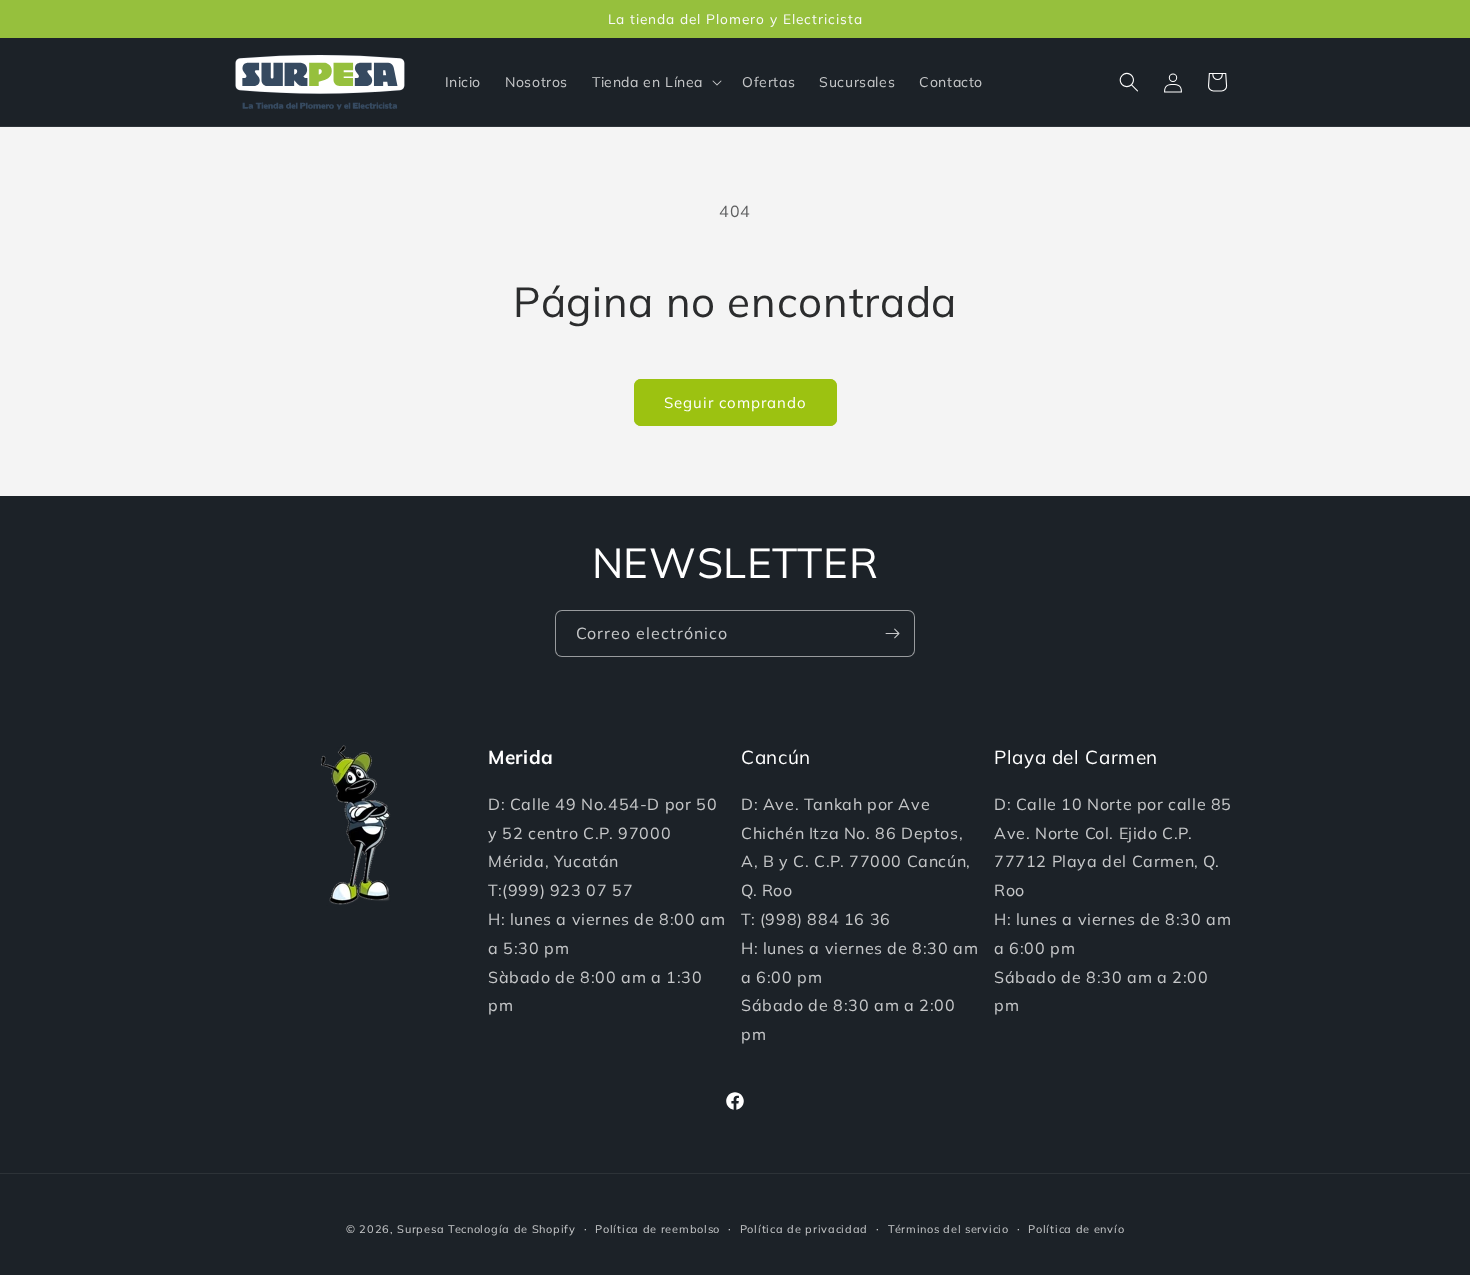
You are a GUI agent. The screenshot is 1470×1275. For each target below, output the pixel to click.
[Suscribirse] (892, 633)
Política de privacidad (804, 1229)
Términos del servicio (948, 1229)
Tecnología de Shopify (512, 1229)
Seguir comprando (735, 402)
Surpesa (420, 1229)
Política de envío (1076, 1229)
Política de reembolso (657, 1229)
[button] (655, 82)
